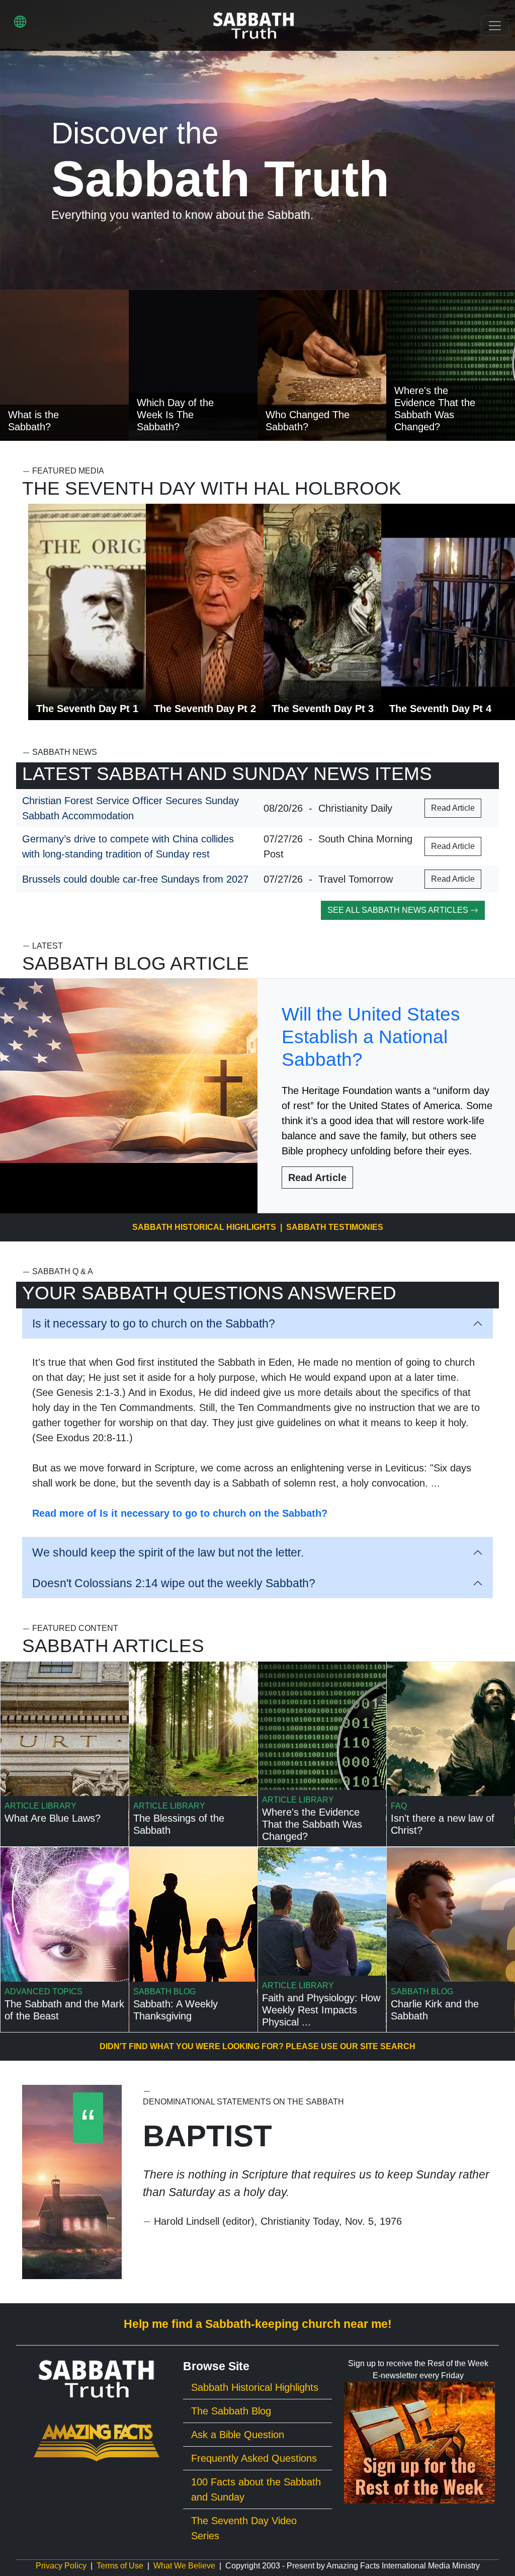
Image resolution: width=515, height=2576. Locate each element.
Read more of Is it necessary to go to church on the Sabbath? (180, 1513)
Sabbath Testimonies (335, 1227)
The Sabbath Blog (231, 2411)
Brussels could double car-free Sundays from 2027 (135, 879)
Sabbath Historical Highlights (204, 1227)
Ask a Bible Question (238, 2435)
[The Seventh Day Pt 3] (336, 611)
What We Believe (184, 2566)
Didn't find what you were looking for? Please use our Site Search (257, 2046)
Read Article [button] (453, 808)
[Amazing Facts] (97, 2442)
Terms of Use (120, 2566)
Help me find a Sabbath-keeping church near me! (258, 2324)
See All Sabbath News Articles (399, 910)
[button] (20, 21)
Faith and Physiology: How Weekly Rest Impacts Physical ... (321, 2010)
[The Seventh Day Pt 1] (101, 611)
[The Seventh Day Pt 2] (219, 611)
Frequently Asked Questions (254, 2458)
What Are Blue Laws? (53, 1818)
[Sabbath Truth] (254, 25)
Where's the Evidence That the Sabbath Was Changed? (312, 1824)
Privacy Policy (61, 2566)
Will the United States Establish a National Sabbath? (371, 1037)
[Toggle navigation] (495, 26)
